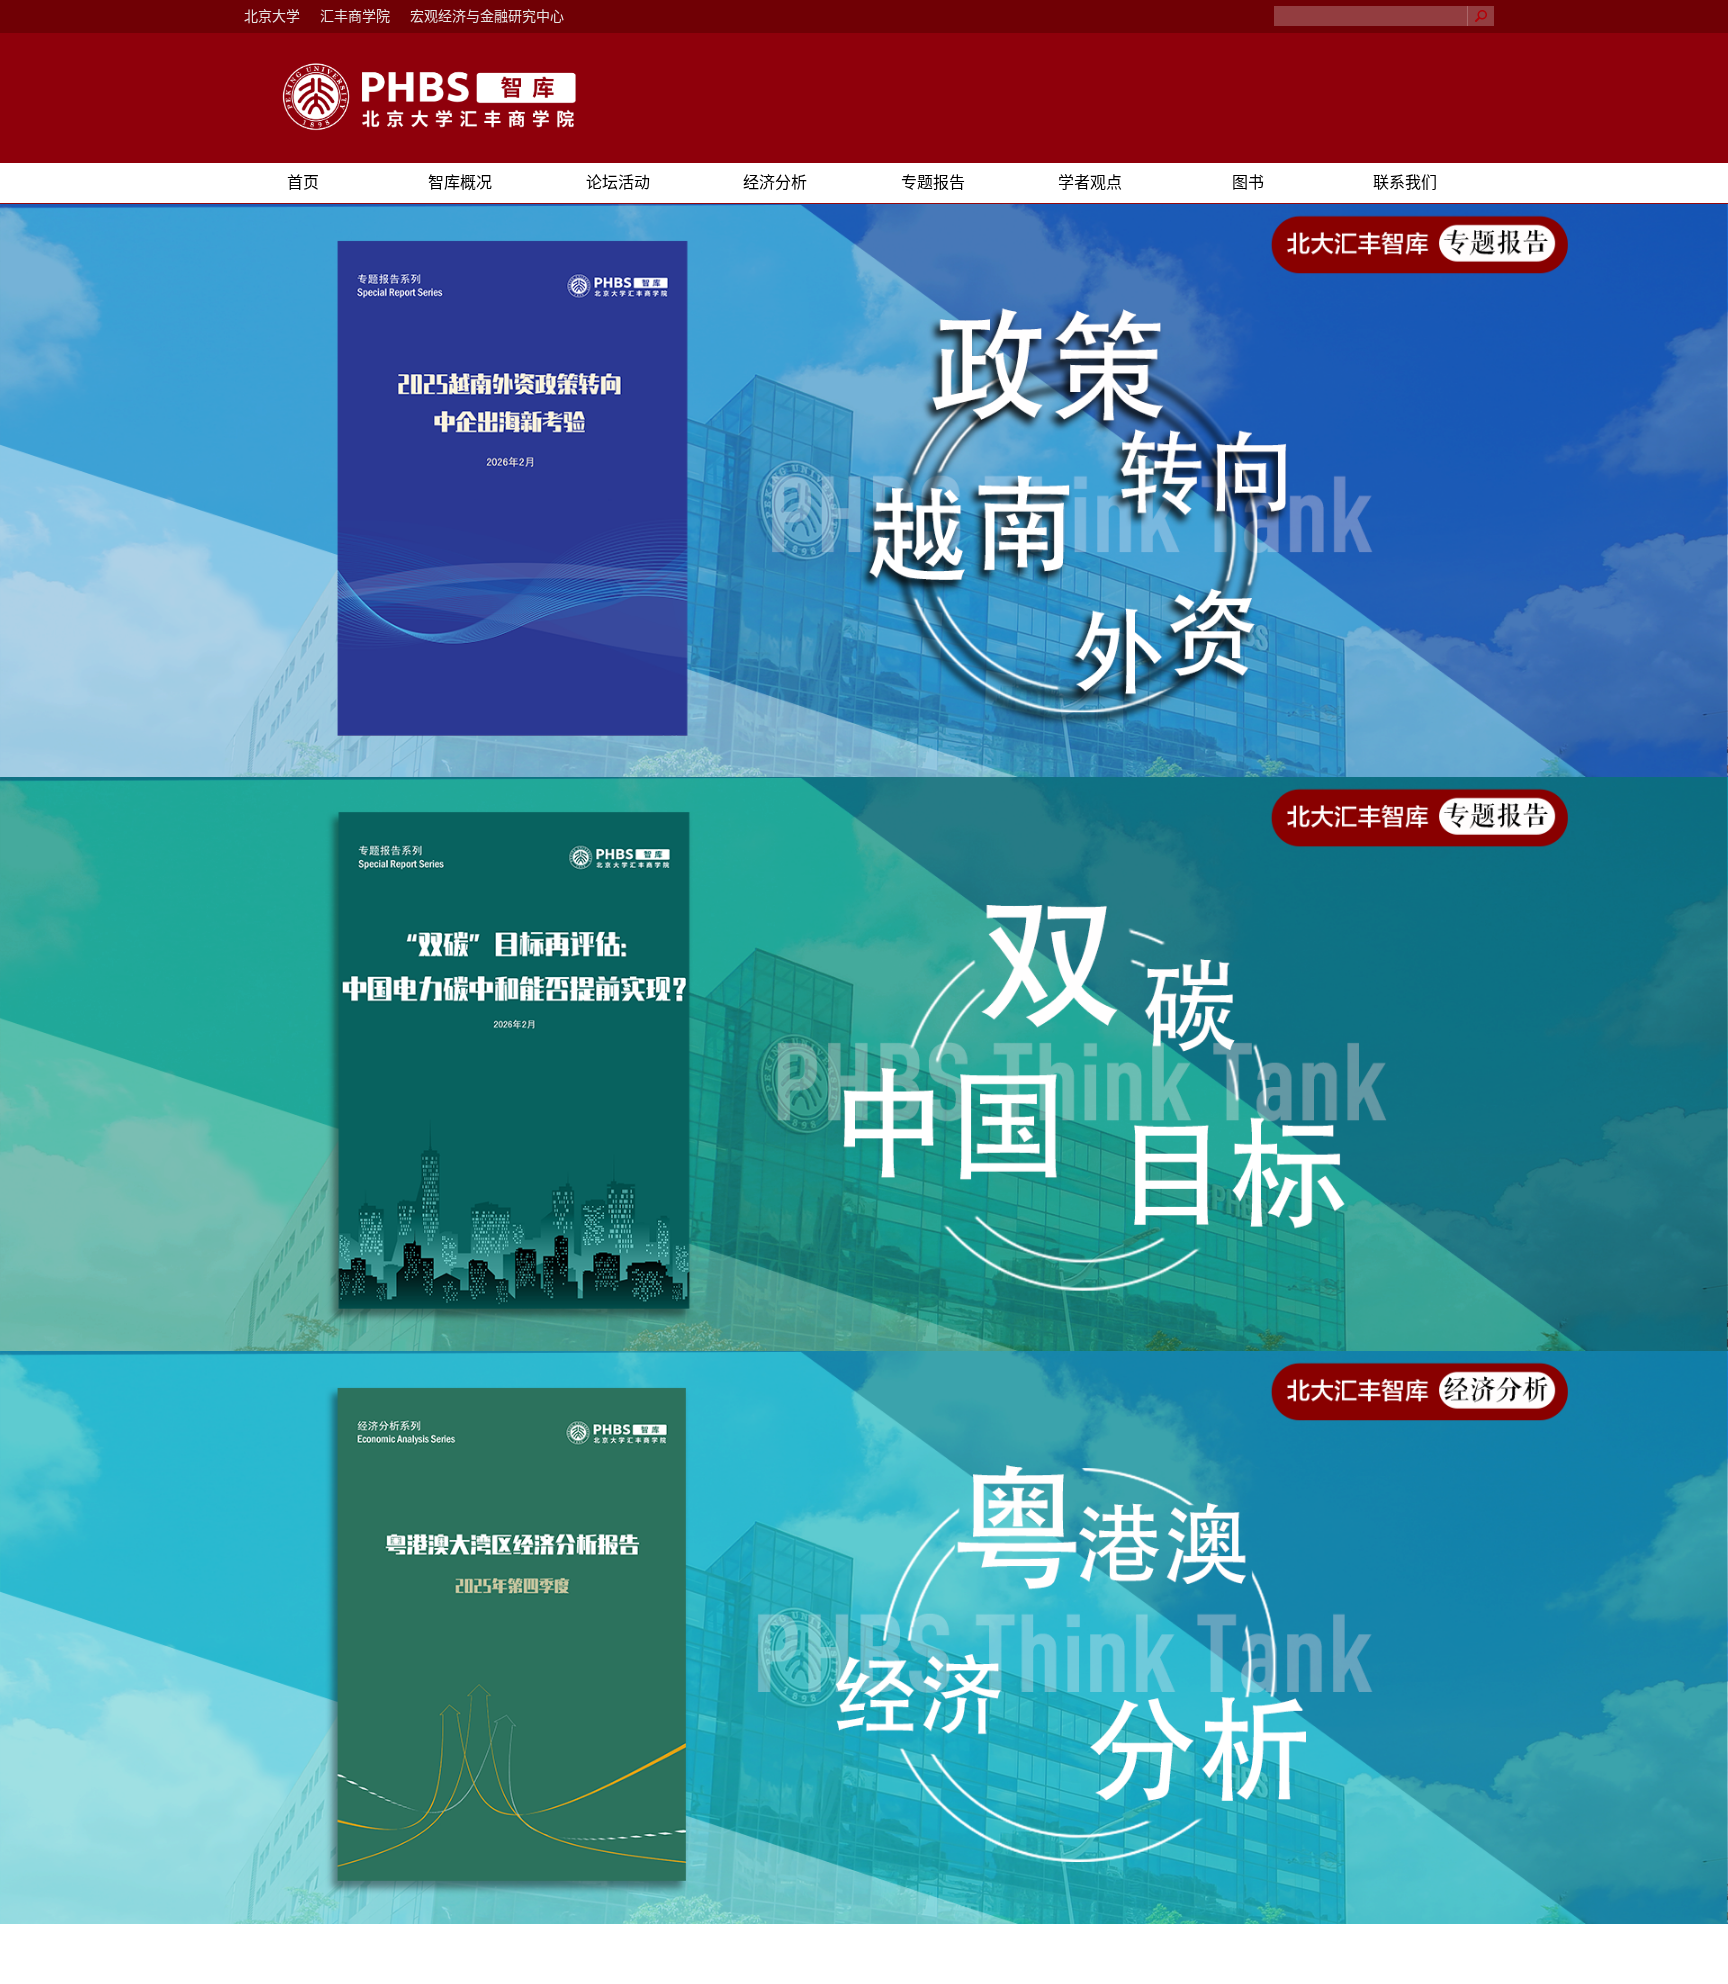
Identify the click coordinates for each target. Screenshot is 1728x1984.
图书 (1248, 182)
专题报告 (933, 182)
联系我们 (1405, 182)
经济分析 (775, 182)
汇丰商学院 (355, 16)
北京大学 (272, 16)
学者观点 (1090, 182)
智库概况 (460, 182)
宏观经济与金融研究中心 (487, 16)
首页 (303, 182)
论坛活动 (618, 182)
